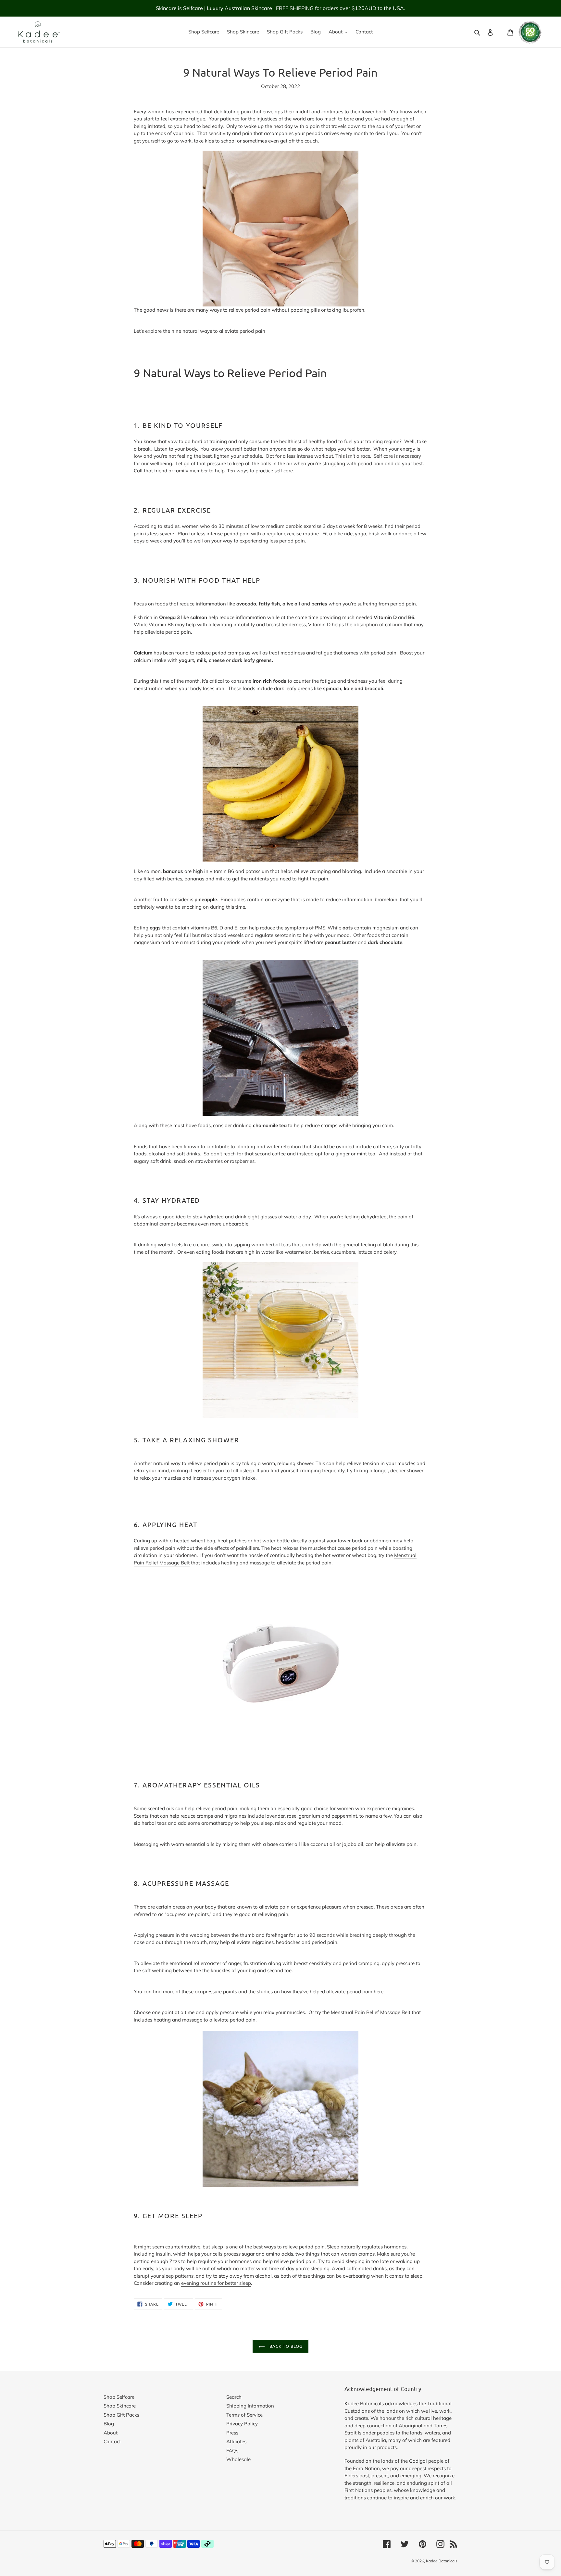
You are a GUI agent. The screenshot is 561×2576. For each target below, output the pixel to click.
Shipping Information (250, 2406)
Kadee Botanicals (442, 2561)
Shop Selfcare (119, 2397)
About (111, 2433)
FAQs (232, 2451)
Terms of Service (244, 2415)
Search (234, 2397)
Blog (109, 2424)
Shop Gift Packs (121, 2415)
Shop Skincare (120, 2406)
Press (232, 2433)
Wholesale (238, 2459)
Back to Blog (285, 2346)
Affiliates (236, 2441)
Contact (112, 2441)
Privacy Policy (242, 2424)
